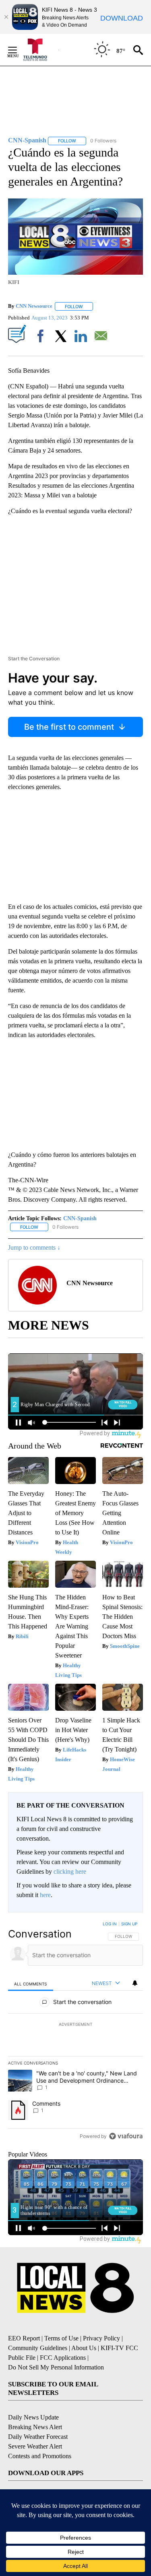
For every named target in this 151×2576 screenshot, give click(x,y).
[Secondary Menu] (19, 50)
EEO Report (24, 2338)
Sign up (129, 1924)
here (45, 1895)
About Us (84, 2348)
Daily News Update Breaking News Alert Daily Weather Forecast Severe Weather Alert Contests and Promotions (40, 2437)
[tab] (31, 1984)
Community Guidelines (38, 2348)
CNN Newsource (34, 306)
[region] (75, 2032)
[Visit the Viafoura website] (126, 2136)
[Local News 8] (40, 50)
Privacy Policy (101, 2338)
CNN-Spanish (80, 1218)
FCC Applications (63, 2358)
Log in (110, 1924)
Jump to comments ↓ (34, 1247)
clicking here (70, 1871)
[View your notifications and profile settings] (135, 1983)
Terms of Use (61, 2338)
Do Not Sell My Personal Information (56, 2367)
